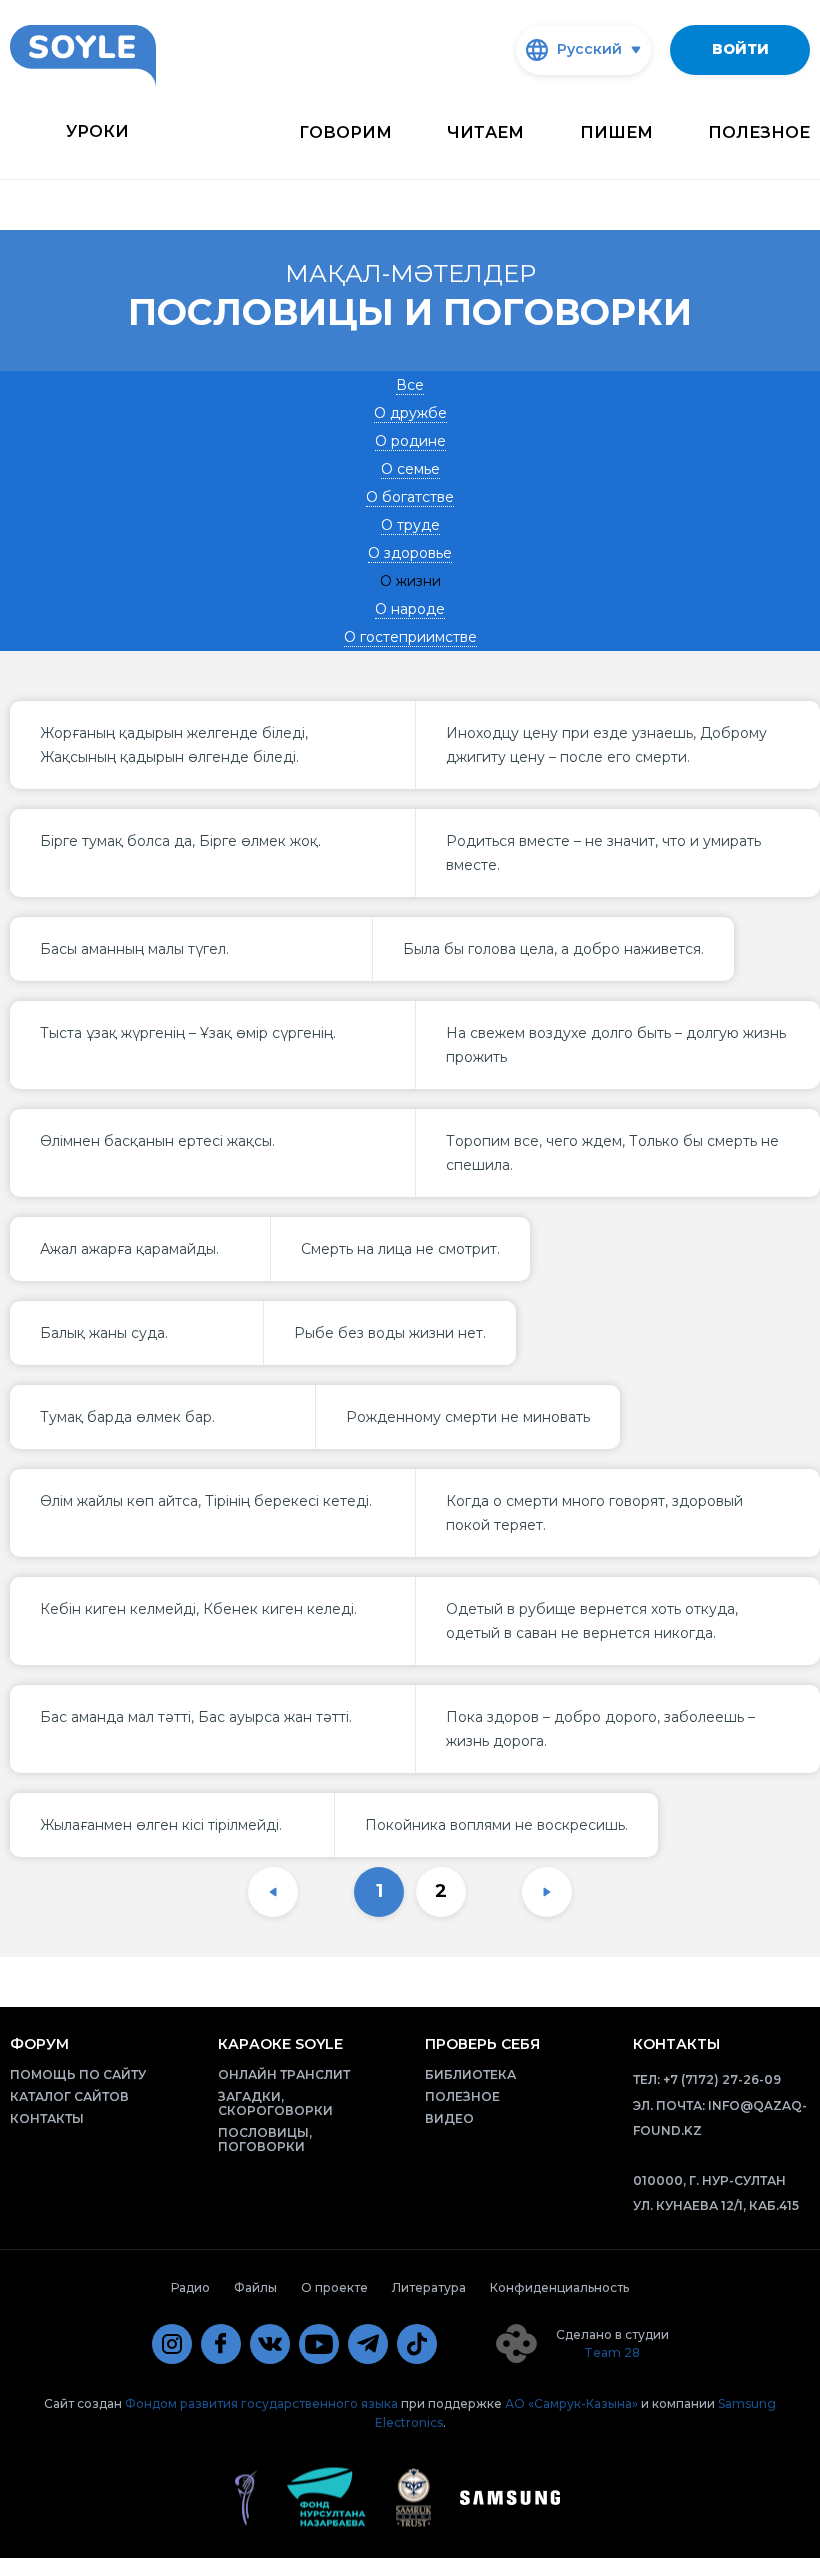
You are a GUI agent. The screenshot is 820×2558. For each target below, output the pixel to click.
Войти (740, 49)
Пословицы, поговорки (265, 2139)
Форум (39, 2044)
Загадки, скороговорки (275, 2103)
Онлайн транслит (284, 2074)
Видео (449, 2118)
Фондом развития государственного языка (261, 2403)
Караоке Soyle (280, 2044)
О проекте (334, 2287)
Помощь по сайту (78, 2074)
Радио (190, 2287)
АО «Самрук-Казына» (571, 2403)
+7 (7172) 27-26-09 (722, 2079)
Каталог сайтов (69, 2096)
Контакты (47, 2118)
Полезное (759, 132)
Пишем (616, 132)
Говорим (345, 132)
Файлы (255, 2287)
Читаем (485, 132)
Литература (429, 2287)
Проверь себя (482, 2044)
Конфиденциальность (559, 2287)
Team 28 (612, 2352)
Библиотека (470, 2074)
